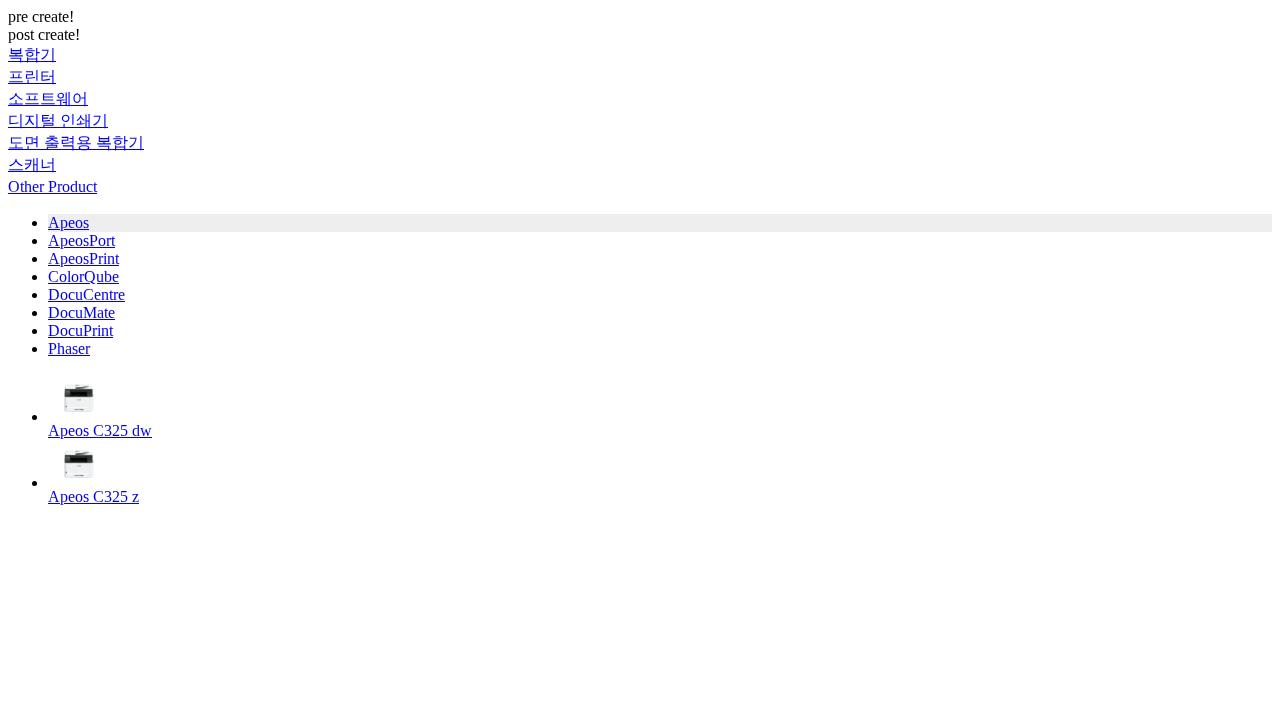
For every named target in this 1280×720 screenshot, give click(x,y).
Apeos (68, 222)
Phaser (69, 348)
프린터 (32, 76)
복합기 (32, 54)
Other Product (52, 186)
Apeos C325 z (93, 496)
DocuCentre (86, 294)
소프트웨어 (48, 98)
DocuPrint (80, 330)
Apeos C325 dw (100, 430)
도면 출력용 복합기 (76, 142)
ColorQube (83, 276)
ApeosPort (81, 240)
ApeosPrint (83, 258)
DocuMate (81, 312)
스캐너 (32, 164)
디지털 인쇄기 (58, 120)
